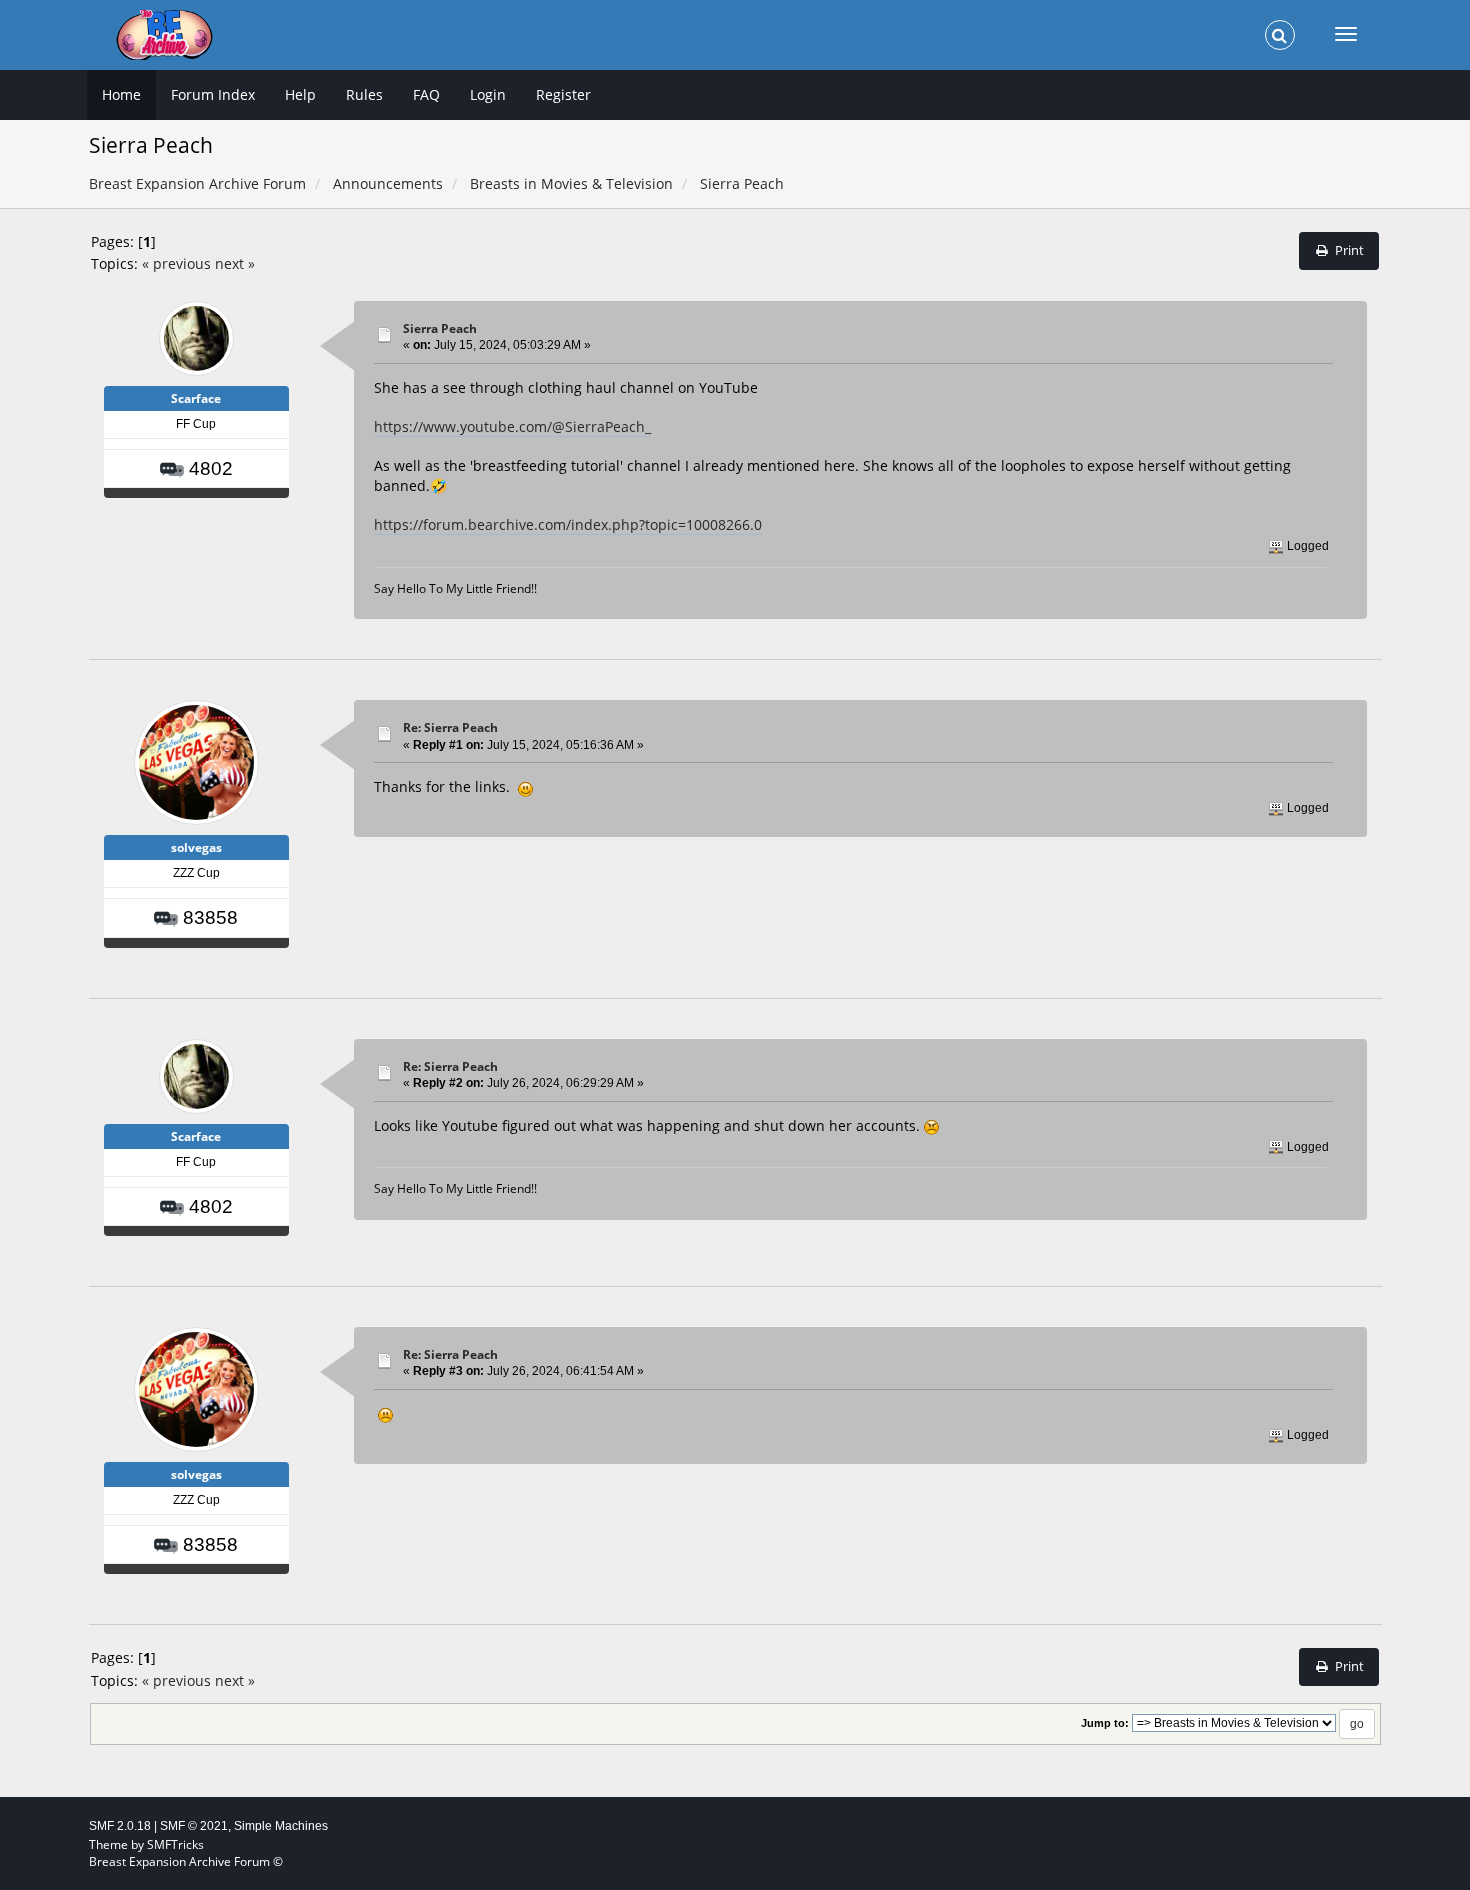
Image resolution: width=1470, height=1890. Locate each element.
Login (488, 94)
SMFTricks (175, 1844)
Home (121, 94)
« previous (176, 263)
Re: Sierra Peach (450, 727)
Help (300, 94)
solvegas (196, 847)
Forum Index (213, 94)
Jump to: (1105, 1723)
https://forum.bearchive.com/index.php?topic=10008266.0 (568, 524)
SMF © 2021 (194, 1826)
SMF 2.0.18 (120, 1826)
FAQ (426, 94)
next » (235, 263)
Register (563, 94)
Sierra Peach (440, 328)
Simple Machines (281, 1826)
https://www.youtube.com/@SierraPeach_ (512, 426)
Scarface (196, 398)
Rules (364, 94)
